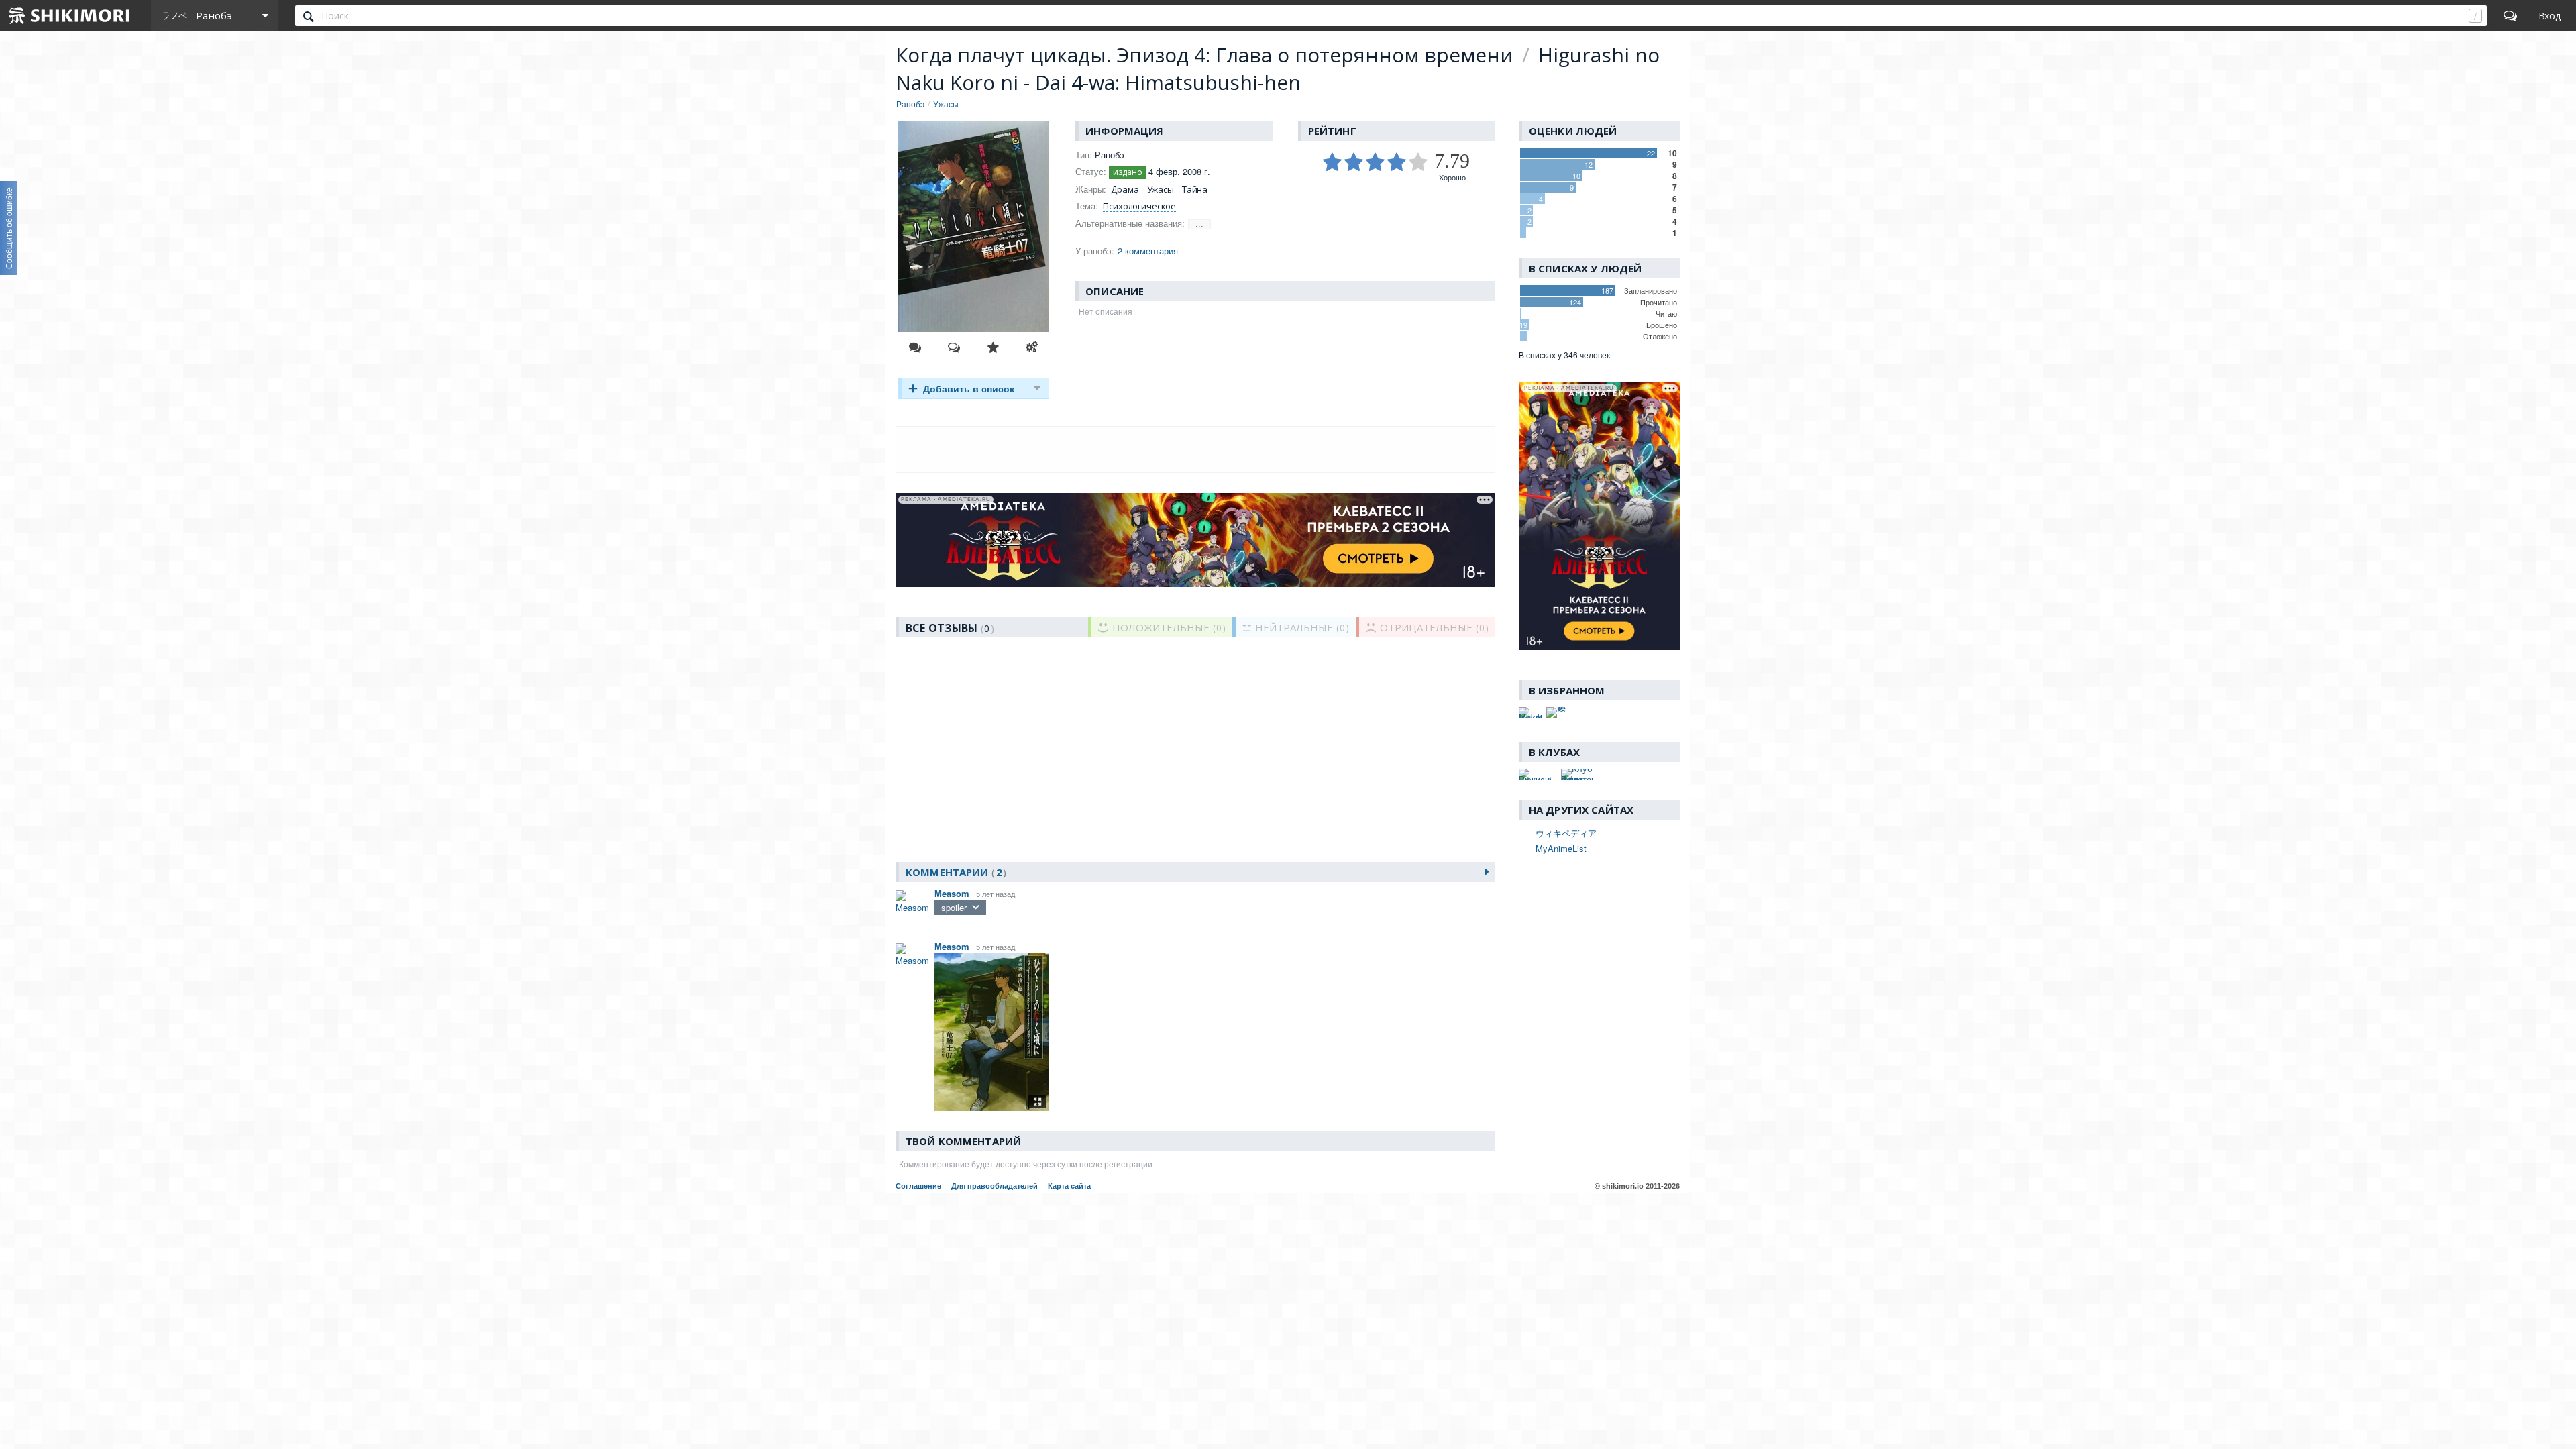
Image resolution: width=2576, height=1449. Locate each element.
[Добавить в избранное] (993, 347)
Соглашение (918, 1186)
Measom (952, 893)
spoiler (954, 907)
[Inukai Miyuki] (1530, 712)
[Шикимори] (70, 15)
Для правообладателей (995, 1186)
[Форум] (2510, 15)
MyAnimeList (1561, 848)
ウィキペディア (1566, 833)
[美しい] (1558, 712)
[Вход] (2550, 15)
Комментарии (954, 872)
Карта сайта (1069, 1186)
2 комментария (1148, 251)
